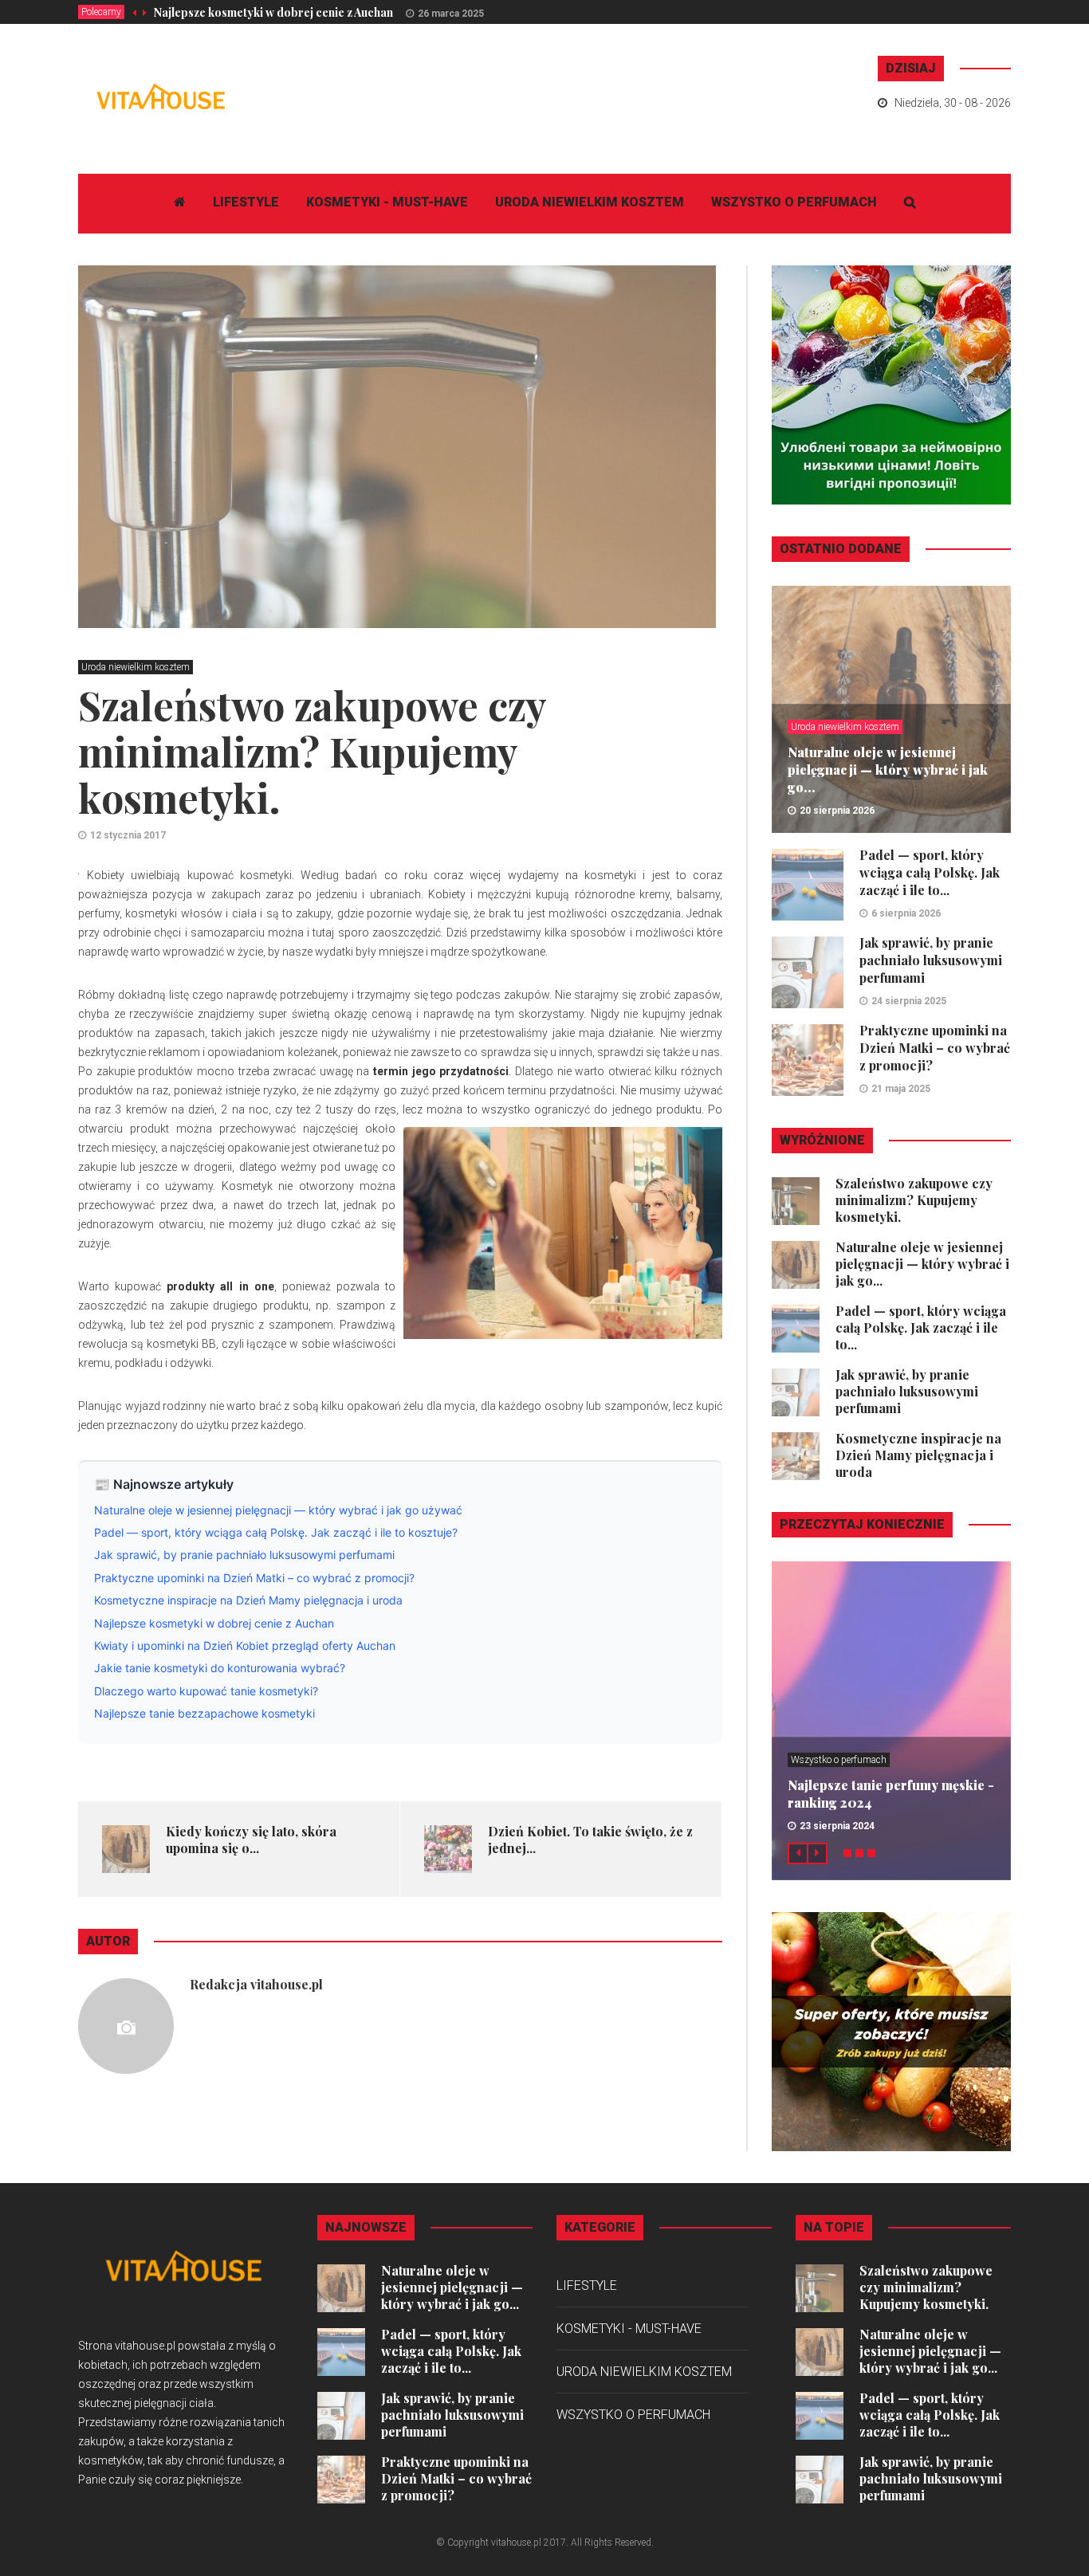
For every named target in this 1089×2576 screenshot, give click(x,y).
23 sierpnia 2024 (837, 1826)
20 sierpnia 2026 (837, 811)
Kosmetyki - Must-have (387, 202)
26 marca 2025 (451, 14)
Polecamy (101, 12)
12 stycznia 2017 (128, 835)
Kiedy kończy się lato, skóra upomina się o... (251, 1840)
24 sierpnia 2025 (909, 1001)
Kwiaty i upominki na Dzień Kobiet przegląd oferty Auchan (245, 1645)
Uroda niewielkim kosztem (590, 202)
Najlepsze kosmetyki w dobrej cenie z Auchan (273, 12)
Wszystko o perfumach (794, 202)
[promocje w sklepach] (891, 2031)
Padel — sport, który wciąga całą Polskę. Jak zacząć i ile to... (930, 872)
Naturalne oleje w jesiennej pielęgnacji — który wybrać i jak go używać (278, 1510)
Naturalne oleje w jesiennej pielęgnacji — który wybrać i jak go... (888, 770)
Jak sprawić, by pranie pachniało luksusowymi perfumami (244, 1555)
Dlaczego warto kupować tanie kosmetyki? (206, 1691)
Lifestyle (246, 202)
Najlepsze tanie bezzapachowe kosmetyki (204, 1713)
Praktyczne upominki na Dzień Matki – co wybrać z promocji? (254, 1578)
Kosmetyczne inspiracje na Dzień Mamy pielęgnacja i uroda (248, 1600)
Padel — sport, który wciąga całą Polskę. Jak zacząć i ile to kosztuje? (276, 1532)
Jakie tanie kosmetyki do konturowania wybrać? (220, 1668)
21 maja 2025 (901, 1089)
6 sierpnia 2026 (906, 913)
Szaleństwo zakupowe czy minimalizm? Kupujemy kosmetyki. (914, 1200)
